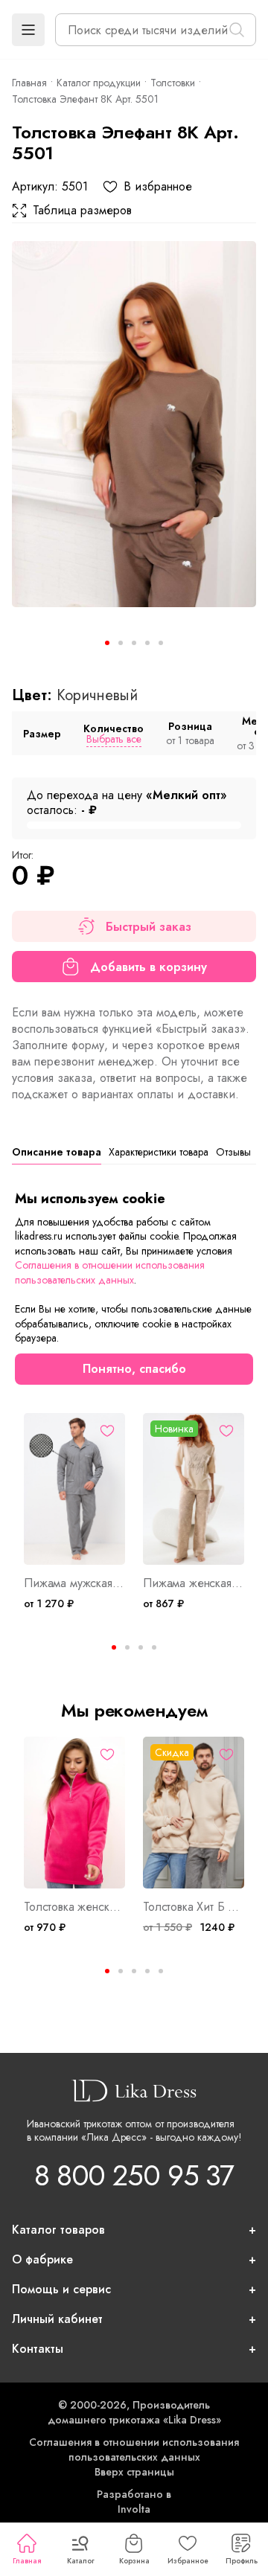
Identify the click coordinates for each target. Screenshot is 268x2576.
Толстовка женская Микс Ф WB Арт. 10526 (74, 1907)
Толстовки (173, 83)
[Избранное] (107, 1431)
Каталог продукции (99, 83)
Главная (27, 2561)
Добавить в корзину (149, 967)
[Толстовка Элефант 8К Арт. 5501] (134, 424)
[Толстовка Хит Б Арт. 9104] (194, 1813)
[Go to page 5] (161, 1971)
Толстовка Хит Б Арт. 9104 (194, 1907)
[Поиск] (237, 30)
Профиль (242, 2561)
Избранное (188, 2561)
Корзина (134, 2561)
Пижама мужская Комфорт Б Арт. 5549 (74, 1583)
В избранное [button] (158, 187)
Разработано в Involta (134, 2502)
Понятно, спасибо (134, 1369)
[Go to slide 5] (161, 643)
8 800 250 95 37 (134, 2175)
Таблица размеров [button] (82, 211)
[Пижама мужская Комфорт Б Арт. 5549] (74, 1489)
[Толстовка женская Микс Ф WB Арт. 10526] (74, 1813)
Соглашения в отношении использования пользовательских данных (134, 2450)
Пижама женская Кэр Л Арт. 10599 (194, 1583)
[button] (28, 30)
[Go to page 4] (154, 1647)
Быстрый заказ (149, 927)
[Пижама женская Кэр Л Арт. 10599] (194, 1489)
